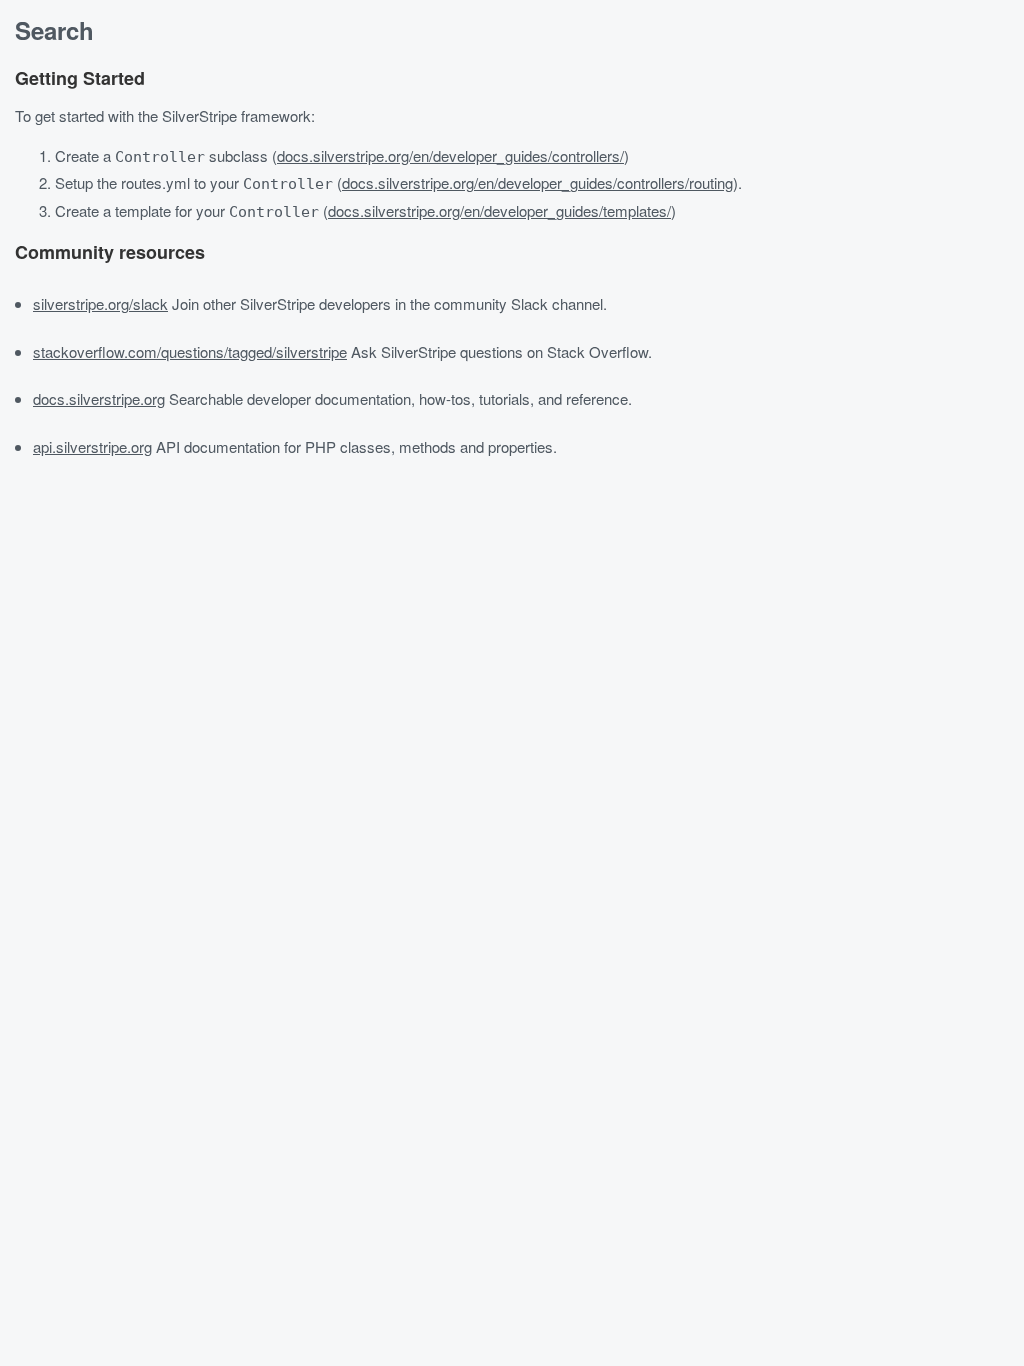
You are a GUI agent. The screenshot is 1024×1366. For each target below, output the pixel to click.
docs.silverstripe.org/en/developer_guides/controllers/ (450, 155)
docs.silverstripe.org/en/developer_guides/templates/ (499, 210)
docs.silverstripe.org (99, 398)
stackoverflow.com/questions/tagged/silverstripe (190, 351)
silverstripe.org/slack (100, 303)
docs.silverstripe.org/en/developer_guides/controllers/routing (537, 182)
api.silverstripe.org (92, 446)
